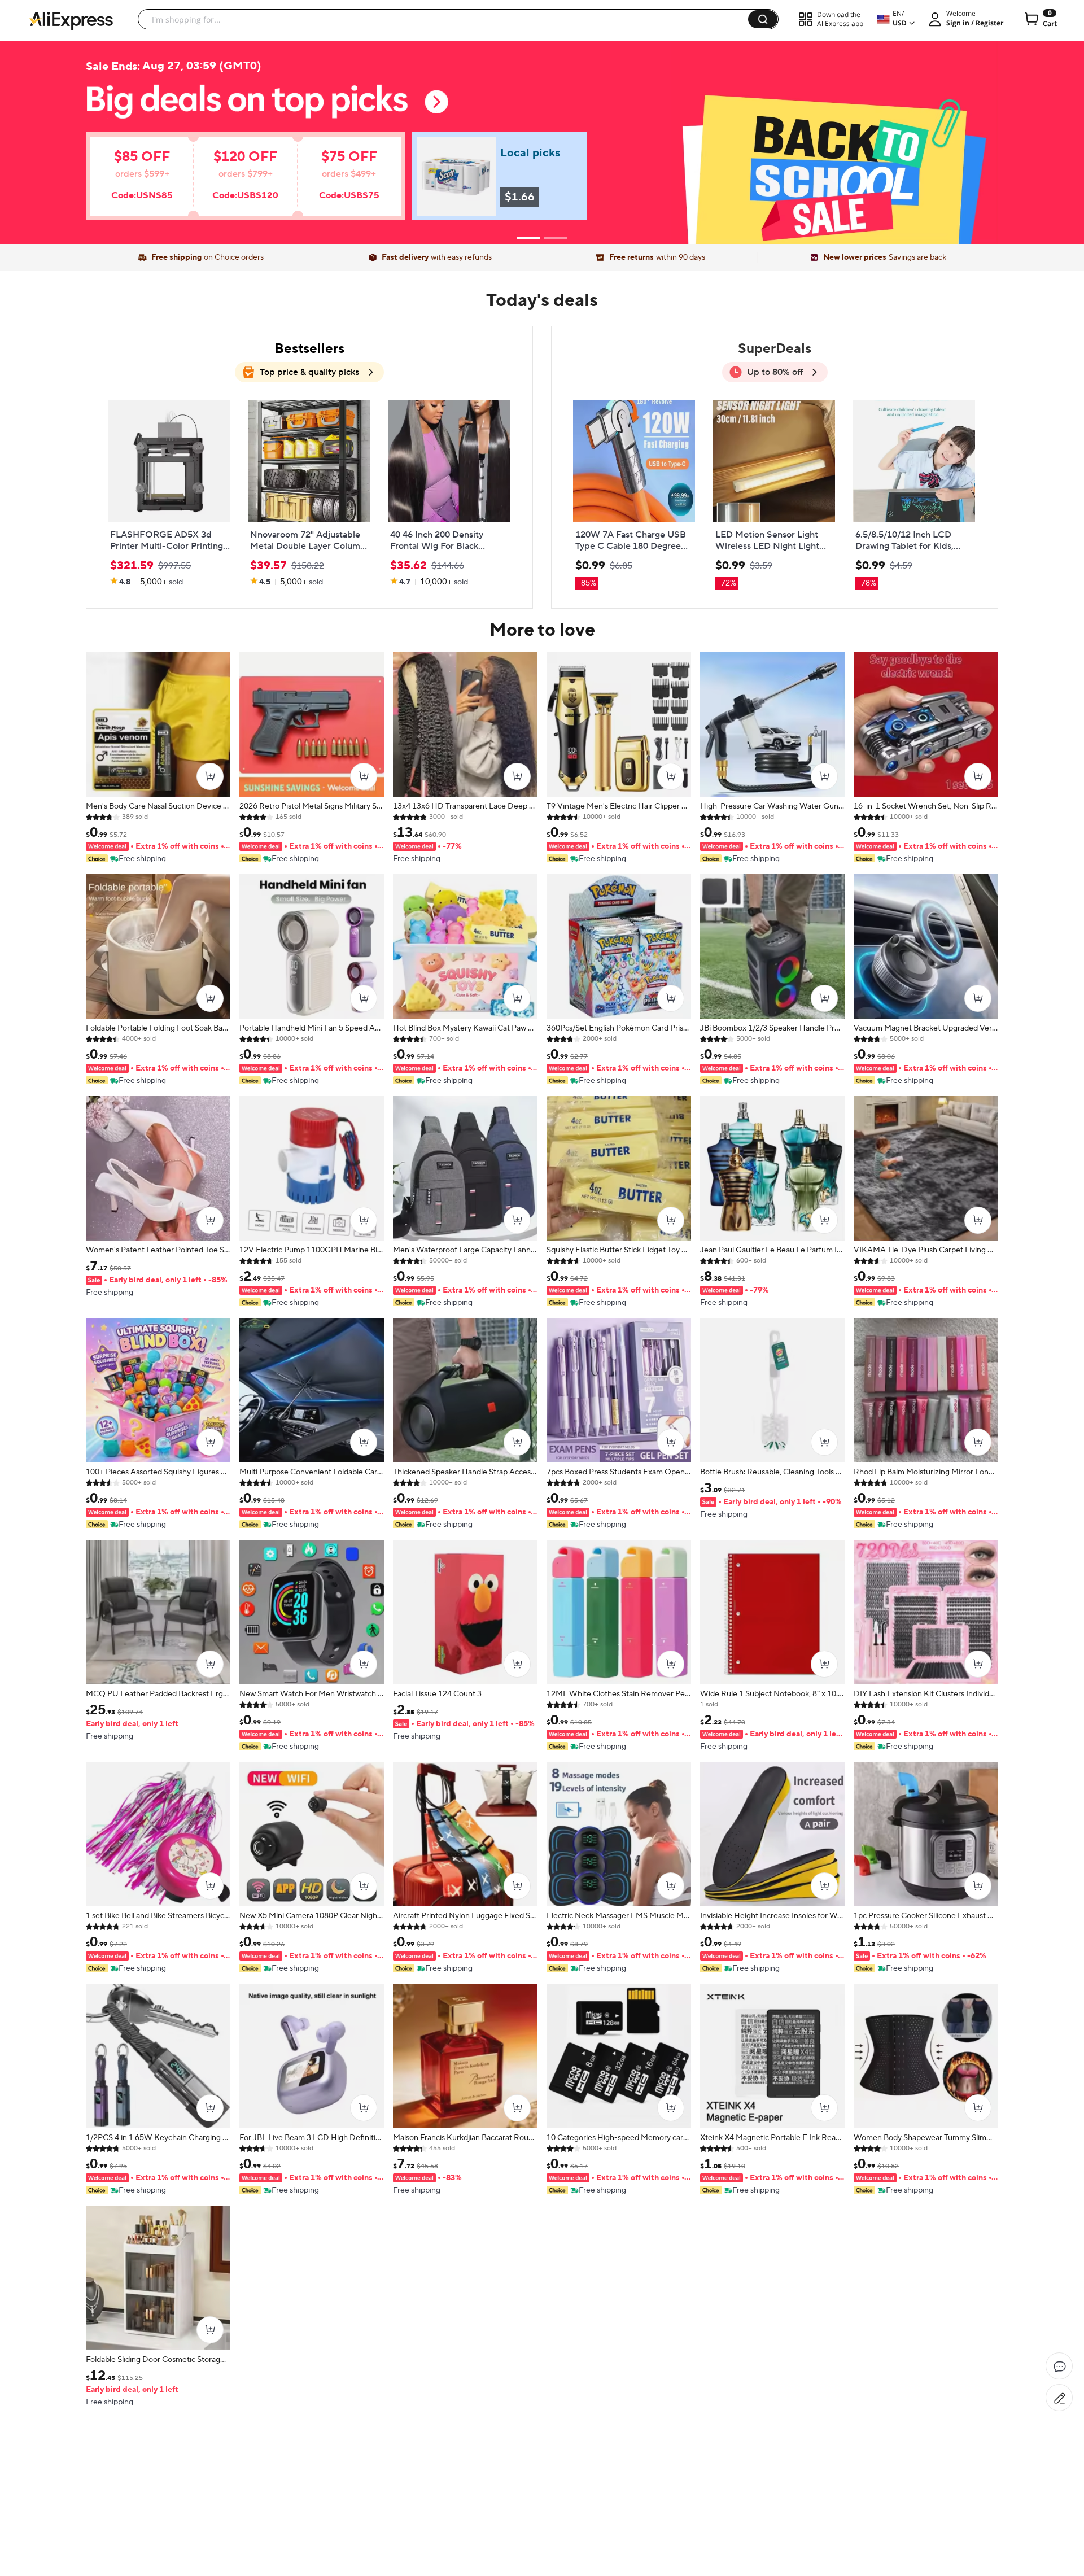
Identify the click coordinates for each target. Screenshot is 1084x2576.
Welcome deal (542, 114)
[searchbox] (447, 19)
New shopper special (542, 137)
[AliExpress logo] (71, 20)
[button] (763, 19)
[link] (229, 182)
